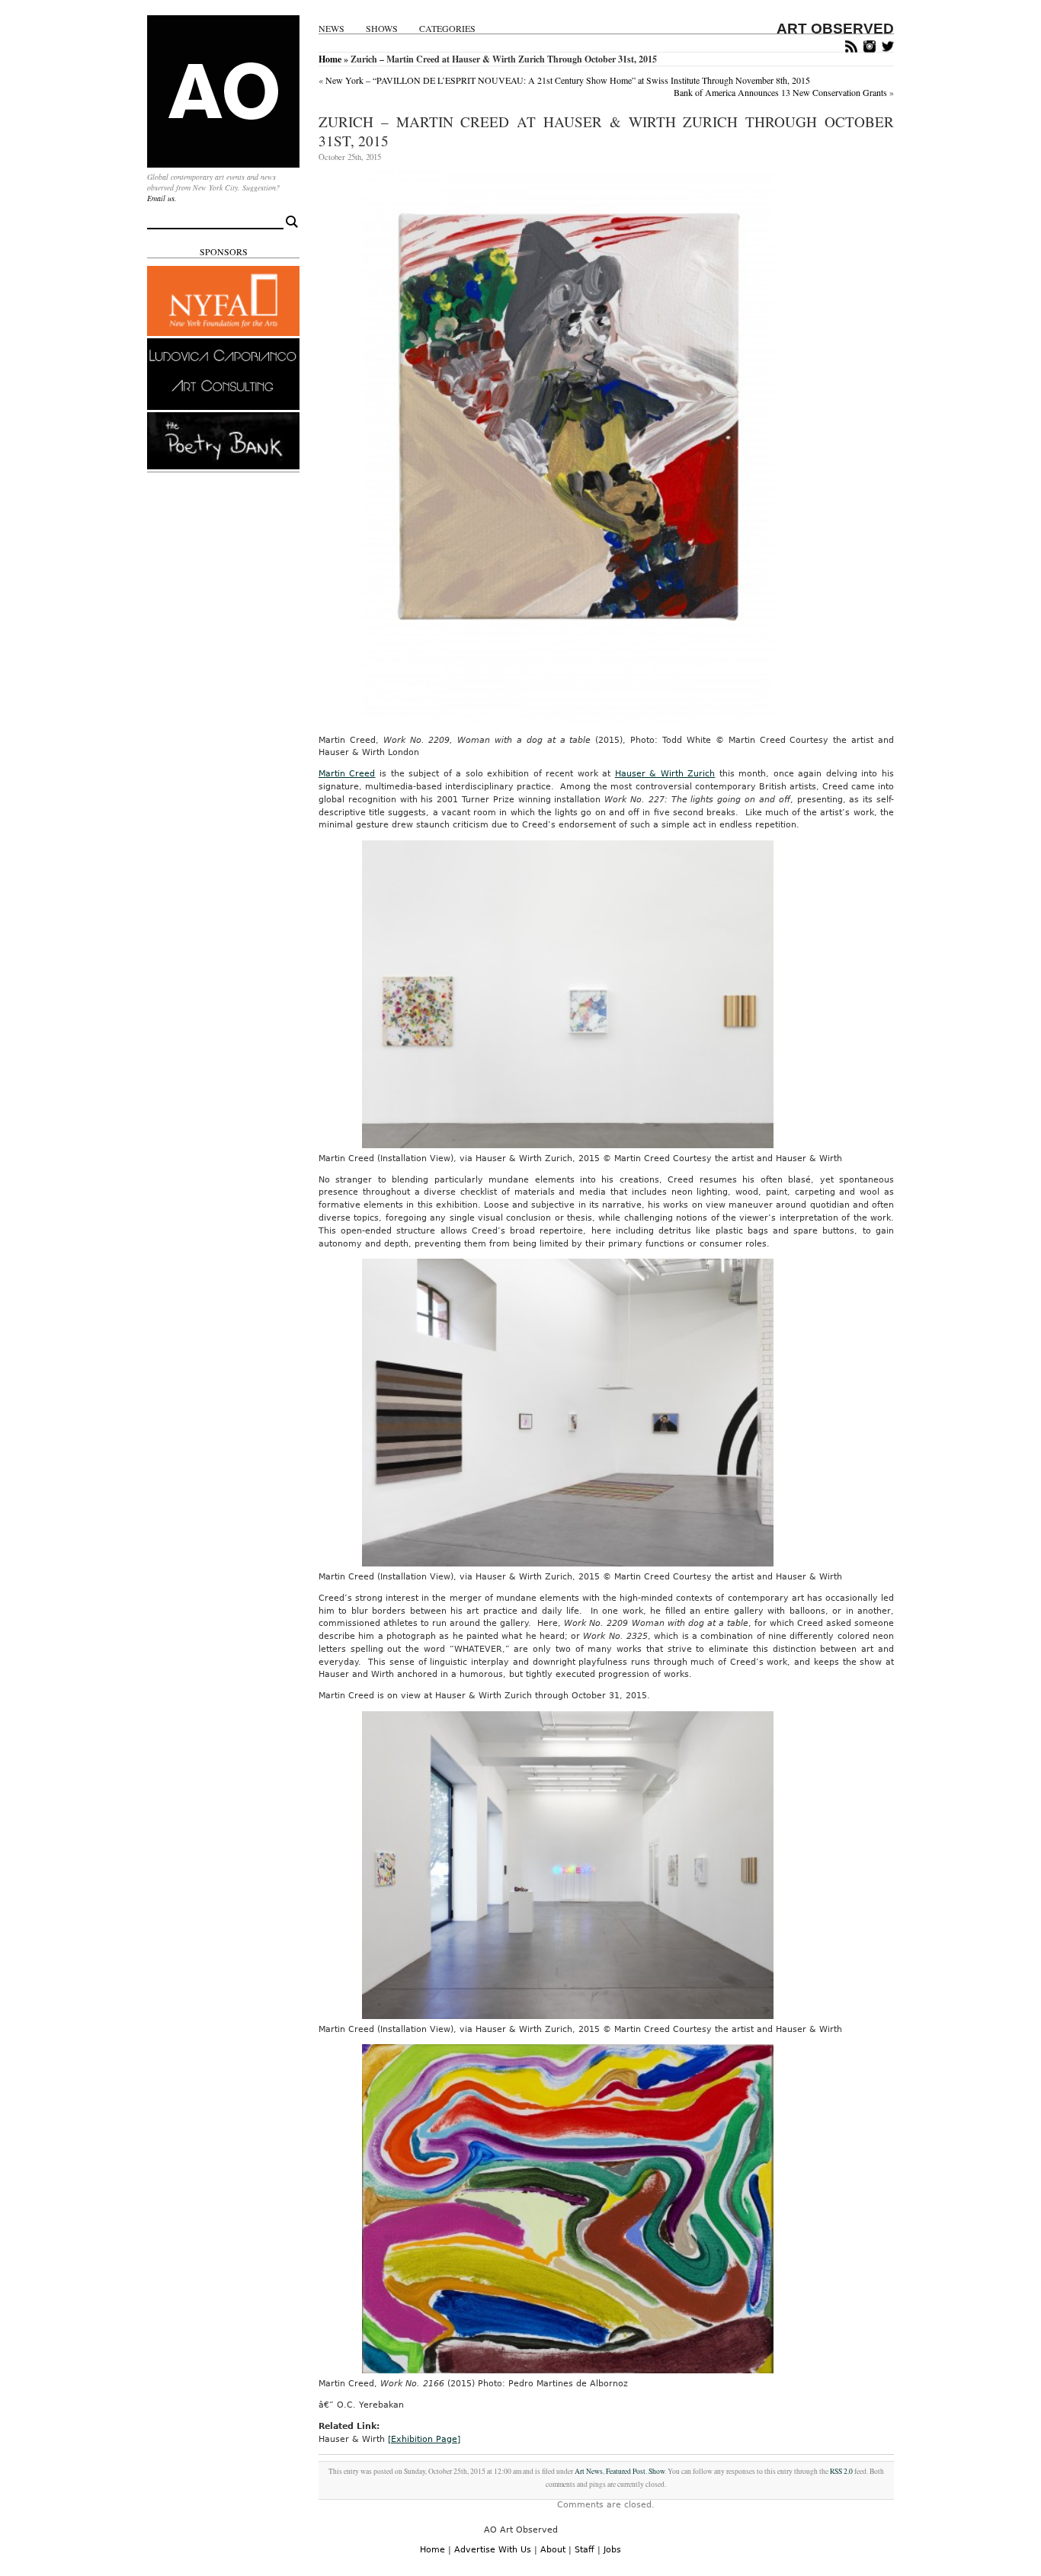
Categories (447, 29)
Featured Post (626, 2471)
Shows (382, 29)
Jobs (612, 2550)
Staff (585, 2550)
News (332, 29)
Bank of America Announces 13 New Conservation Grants (780, 92)
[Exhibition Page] (424, 2439)
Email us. (162, 198)
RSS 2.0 (841, 2471)
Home (330, 59)
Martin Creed (347, 774)
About (553, 2550)
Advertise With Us (493, 2550)
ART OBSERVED (835, 29)
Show (657, 2471)
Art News (589, 2471)
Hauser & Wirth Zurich (665, 774)
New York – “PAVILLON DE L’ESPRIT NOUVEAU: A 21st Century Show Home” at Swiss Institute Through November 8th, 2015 (568, 80)
